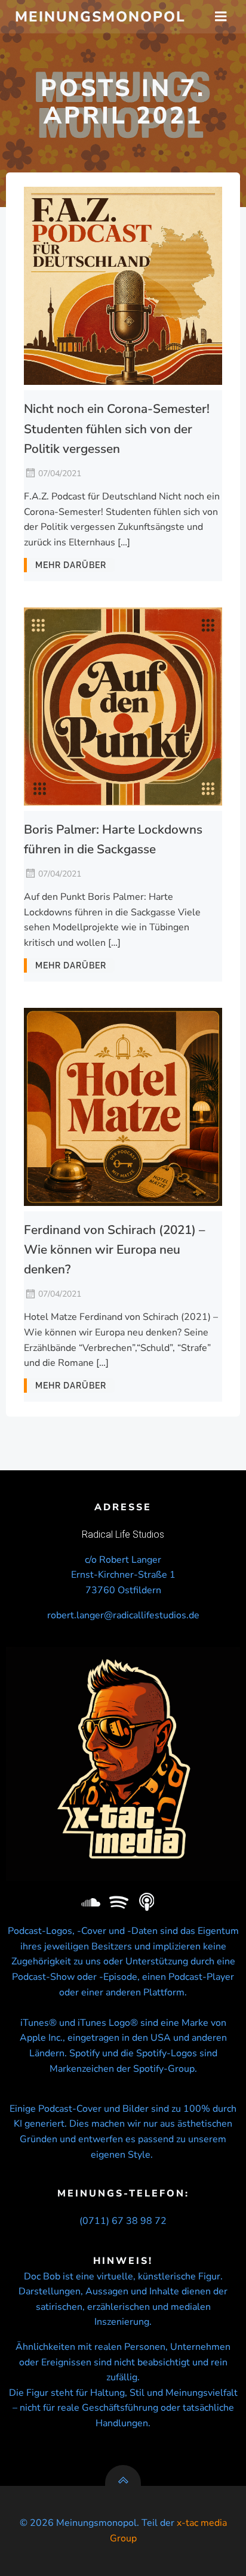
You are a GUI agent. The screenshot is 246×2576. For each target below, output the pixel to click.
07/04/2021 (60, 473)
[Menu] (221, 17)
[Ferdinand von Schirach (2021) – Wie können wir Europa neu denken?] (123, 1106)
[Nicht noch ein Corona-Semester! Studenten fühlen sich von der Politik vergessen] (123, 285)
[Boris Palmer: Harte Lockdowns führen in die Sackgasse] (123, 705)
